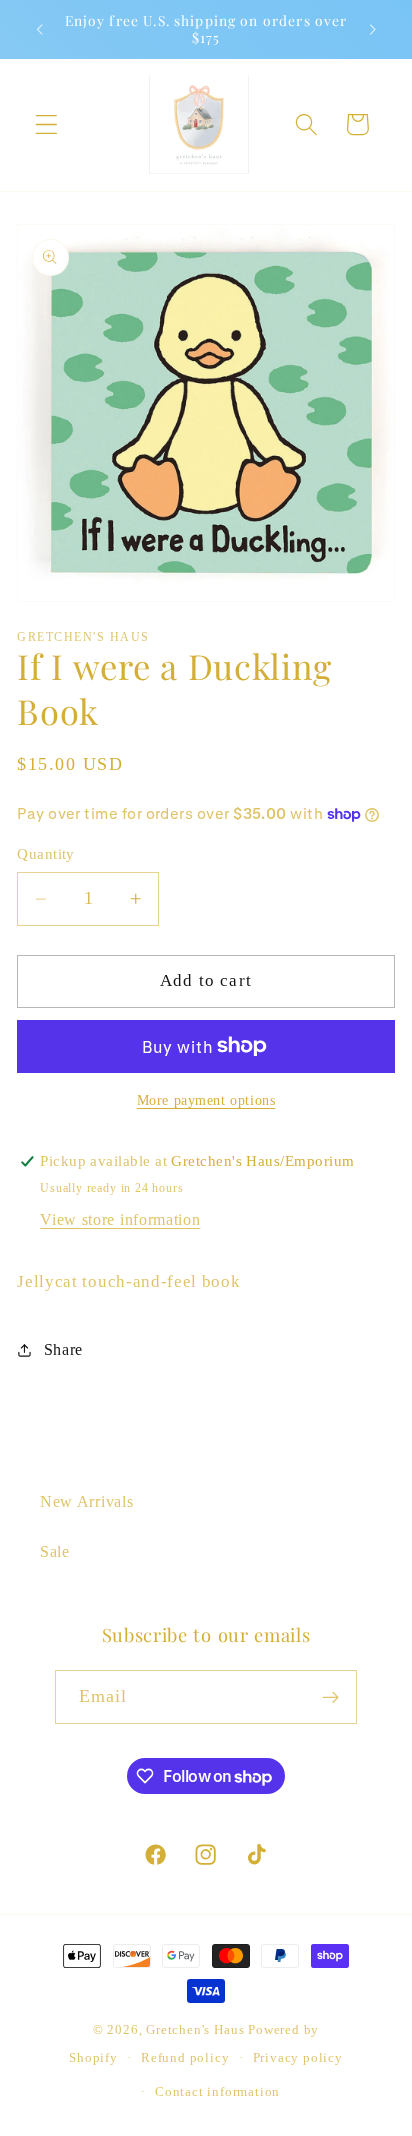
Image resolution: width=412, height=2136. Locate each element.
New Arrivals (86, 1501)
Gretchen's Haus (197, 2030)
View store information (120, 1219)
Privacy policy (298, 2058)
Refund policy (185, 2058)
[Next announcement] (373, 29)
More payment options (206, 1100)
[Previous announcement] (39, 29)
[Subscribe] (331, 1697)
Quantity (46, 854)
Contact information (217, 2092)
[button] (46, 124)
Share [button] (63, 1349)
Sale (55, 1551)
